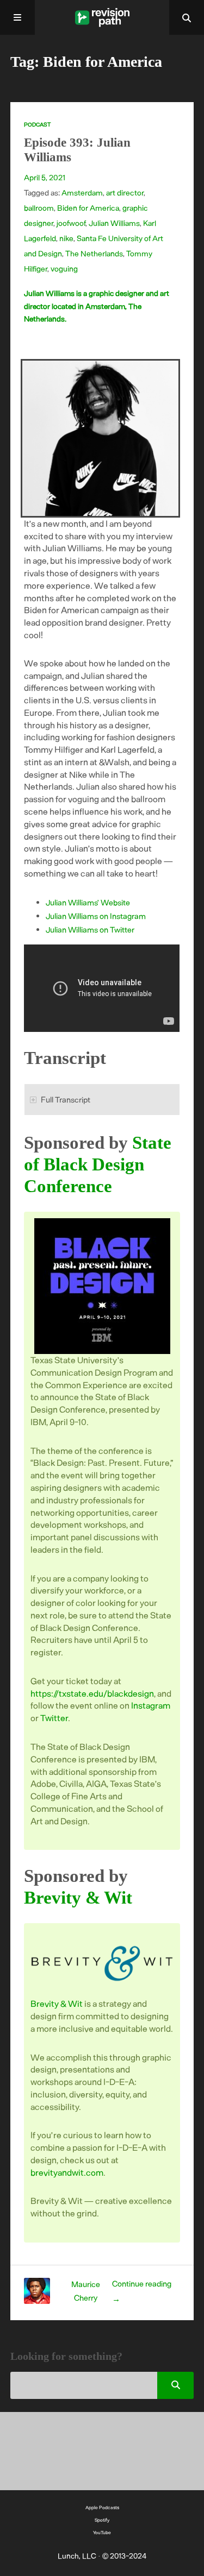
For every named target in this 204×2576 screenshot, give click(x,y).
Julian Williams (114, 223)
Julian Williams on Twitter (90, 929)
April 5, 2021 (45, 177)
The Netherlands (94, 253)
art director (125, 193)
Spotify (102, 2520)
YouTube (102, 2532)
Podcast (37, 124)
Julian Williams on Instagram (96, 916)
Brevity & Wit (78, 1897)
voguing (64, 269)
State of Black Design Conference (98, 1164)
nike (66, 238)
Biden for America (88, 208)
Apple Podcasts (102, 2507)
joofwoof (71, 223)
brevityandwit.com (67, 2172)
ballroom (39, 208)
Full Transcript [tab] (66, 1099)
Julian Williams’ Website (88, 902)
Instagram (151, 1705)
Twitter (54, 1718)
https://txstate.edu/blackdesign (92, 1693)
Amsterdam (82, 193)
